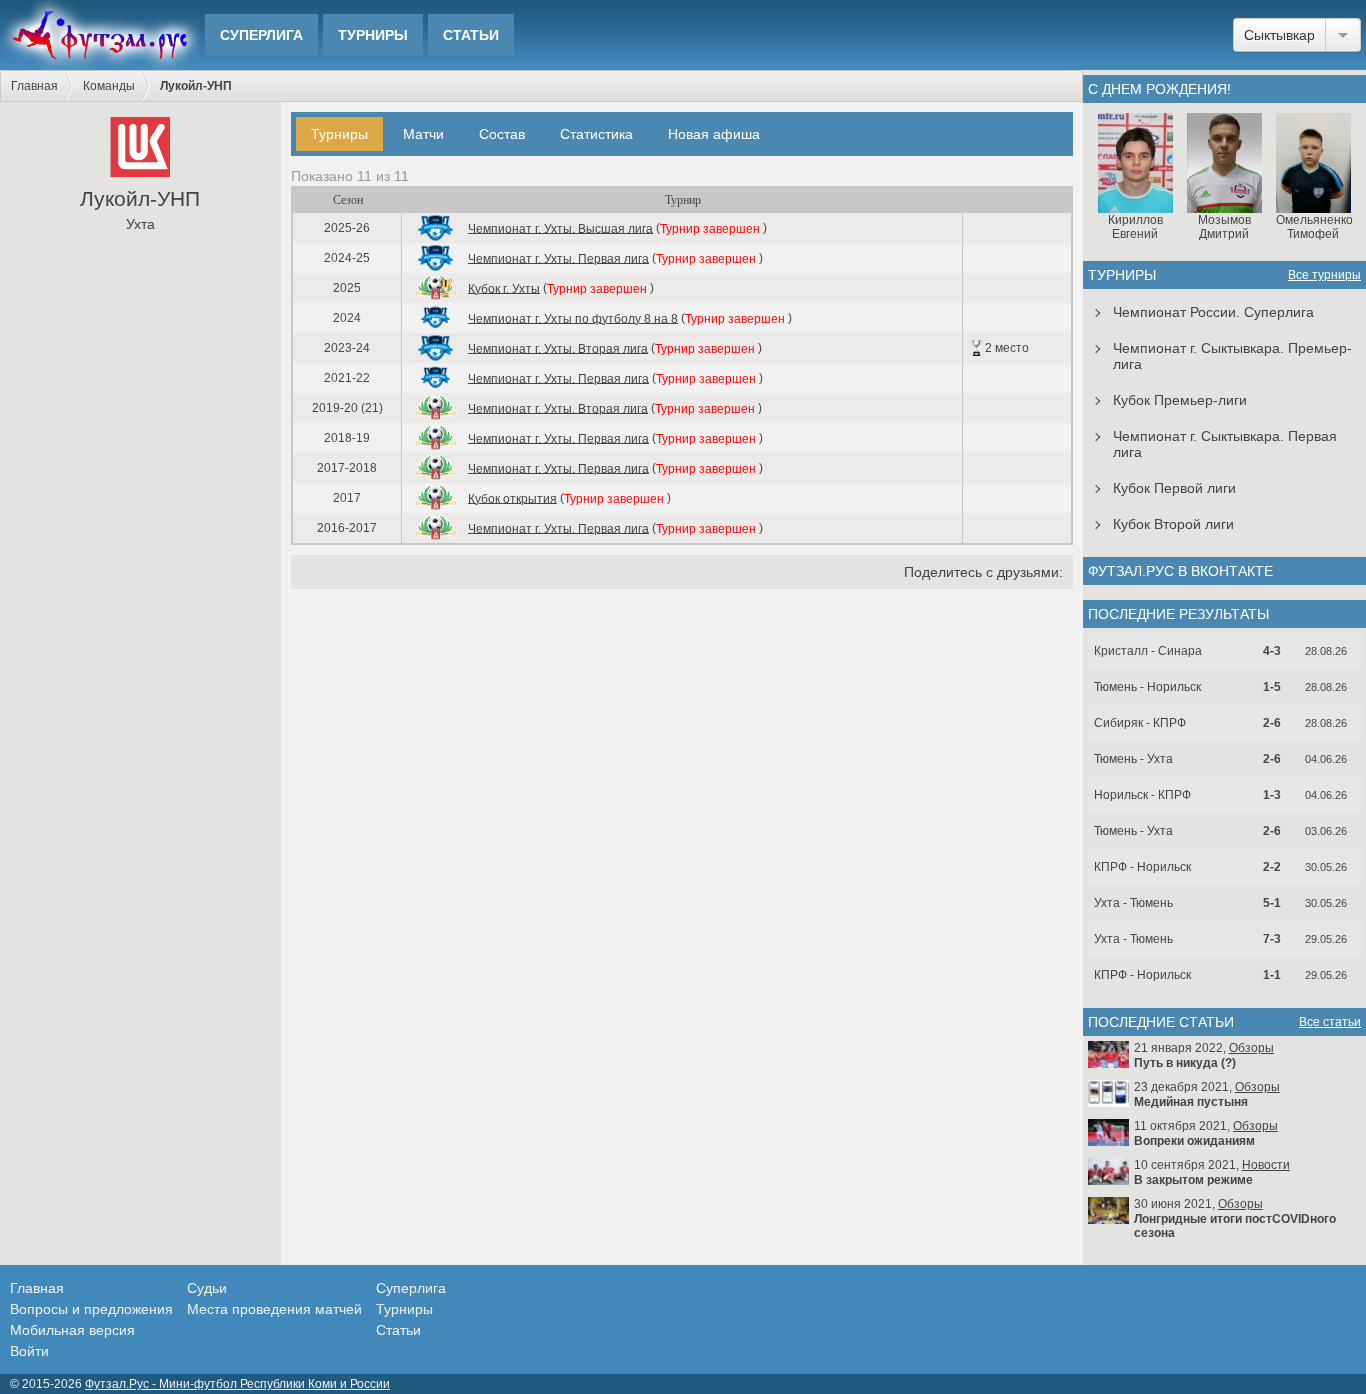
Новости (1266, 1165)
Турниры (373, 35)
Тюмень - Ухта (1133, 759)
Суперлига (261, 35)
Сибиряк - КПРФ (1140, 723)
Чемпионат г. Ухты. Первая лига (558, 258)
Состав (502, 134)
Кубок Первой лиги (1174, 488)
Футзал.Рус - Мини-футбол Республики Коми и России (237, 1384)
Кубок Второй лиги (1173, 524)
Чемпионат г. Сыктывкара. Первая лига (1225, 444)
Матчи (423, 134)
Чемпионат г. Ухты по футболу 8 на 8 (573, 318)
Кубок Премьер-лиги (1180, 400)
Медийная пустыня (1191, 1102)
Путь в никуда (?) (1185, 1063)
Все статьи (1330, 1022)
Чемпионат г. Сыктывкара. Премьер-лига (1232, 356)
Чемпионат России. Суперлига (1213, 312)
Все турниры (1324, 275)
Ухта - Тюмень (1133, 903)
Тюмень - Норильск (1147, 687)
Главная (34, 86)
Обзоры (1251, 1048)
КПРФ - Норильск (1142, 867)
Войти (29, 1351)
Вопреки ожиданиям (1194, 1141)
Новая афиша (714, 134)
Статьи (471, 35)
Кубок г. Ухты (504, 288)
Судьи (207, 1288)
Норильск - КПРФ (1142, 795)
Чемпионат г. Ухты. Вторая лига (558, 348)
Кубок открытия (512, 498)
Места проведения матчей (274, 1309)
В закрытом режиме (1193, 1180)
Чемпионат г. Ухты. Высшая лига (560, 228)
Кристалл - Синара (1148, 651)
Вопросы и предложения (91, 1309)
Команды (109, 86)
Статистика (596, 134)
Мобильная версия (72, 1330)
